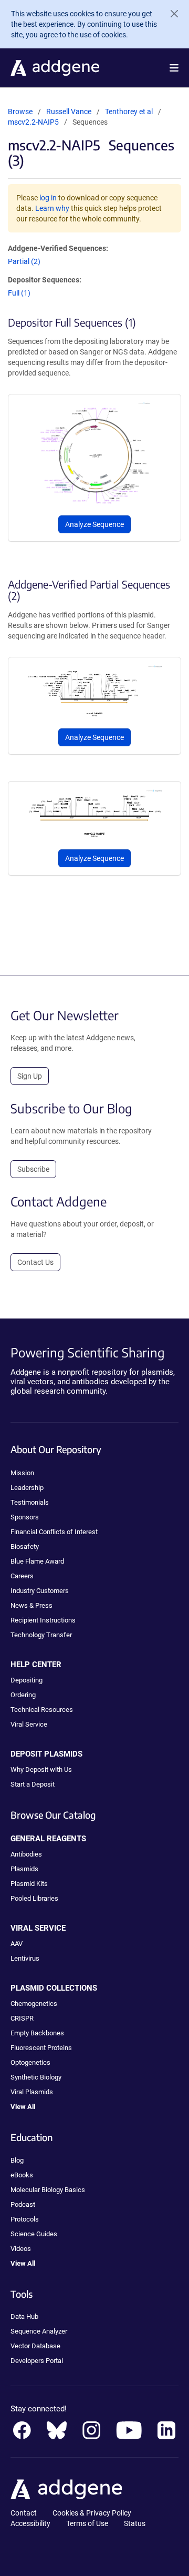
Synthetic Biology (36, 2077)
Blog (17, 2160)
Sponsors (25, 1517)
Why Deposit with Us (41, 1769)
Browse (20, 111)
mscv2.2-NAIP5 (33, 122)
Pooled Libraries (34, 1898)
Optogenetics (30, 2062)
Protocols (25, 2219)
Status (135, 2523)
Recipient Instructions (43, 1620)
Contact (24, 2513)
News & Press (31, 1605)
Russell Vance (69, 111)
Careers (22, 1576)
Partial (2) (24, 261)
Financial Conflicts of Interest (54, 1532)
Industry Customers (40, 1591)
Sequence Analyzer (39, 2331)
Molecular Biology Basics (48, 2190)
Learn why (52, 208)
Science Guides (34, 2234)
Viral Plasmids (32, 2092)
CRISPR (22, 2018)
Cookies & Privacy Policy (92, 2513)
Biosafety (25, 1546)
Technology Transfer (41, 1635)
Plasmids (24, 1869)
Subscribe (33, 1169)
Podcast (23, 2204)
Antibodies (26, 1854)
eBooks (22, 2175)
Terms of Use (87, 2523)
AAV (17, 1944)
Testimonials (30, 1502)
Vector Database (35, 2346)
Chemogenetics (34, 2004)
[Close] (170, 14)
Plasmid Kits (29, 1884)
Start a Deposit (33, 1784)
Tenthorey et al (130, 111)
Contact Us (35, 1262)
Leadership (27, 1488)
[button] (174, 68)
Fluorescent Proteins (41, 2048)
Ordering (23, 1695)
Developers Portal (37, 2361)
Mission (22, 1473)
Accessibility (30, 2523)
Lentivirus (25, 1958)
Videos (21, 2249)
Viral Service (29, 1724)
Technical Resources (42, 1710)
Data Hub (24, 2316)
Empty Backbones (37, 2033)
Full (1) (19, 293)
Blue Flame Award (37, 1561)
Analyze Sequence (94, 524)
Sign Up (30, 1076)
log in (48, 198)
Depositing (27, 1680)
